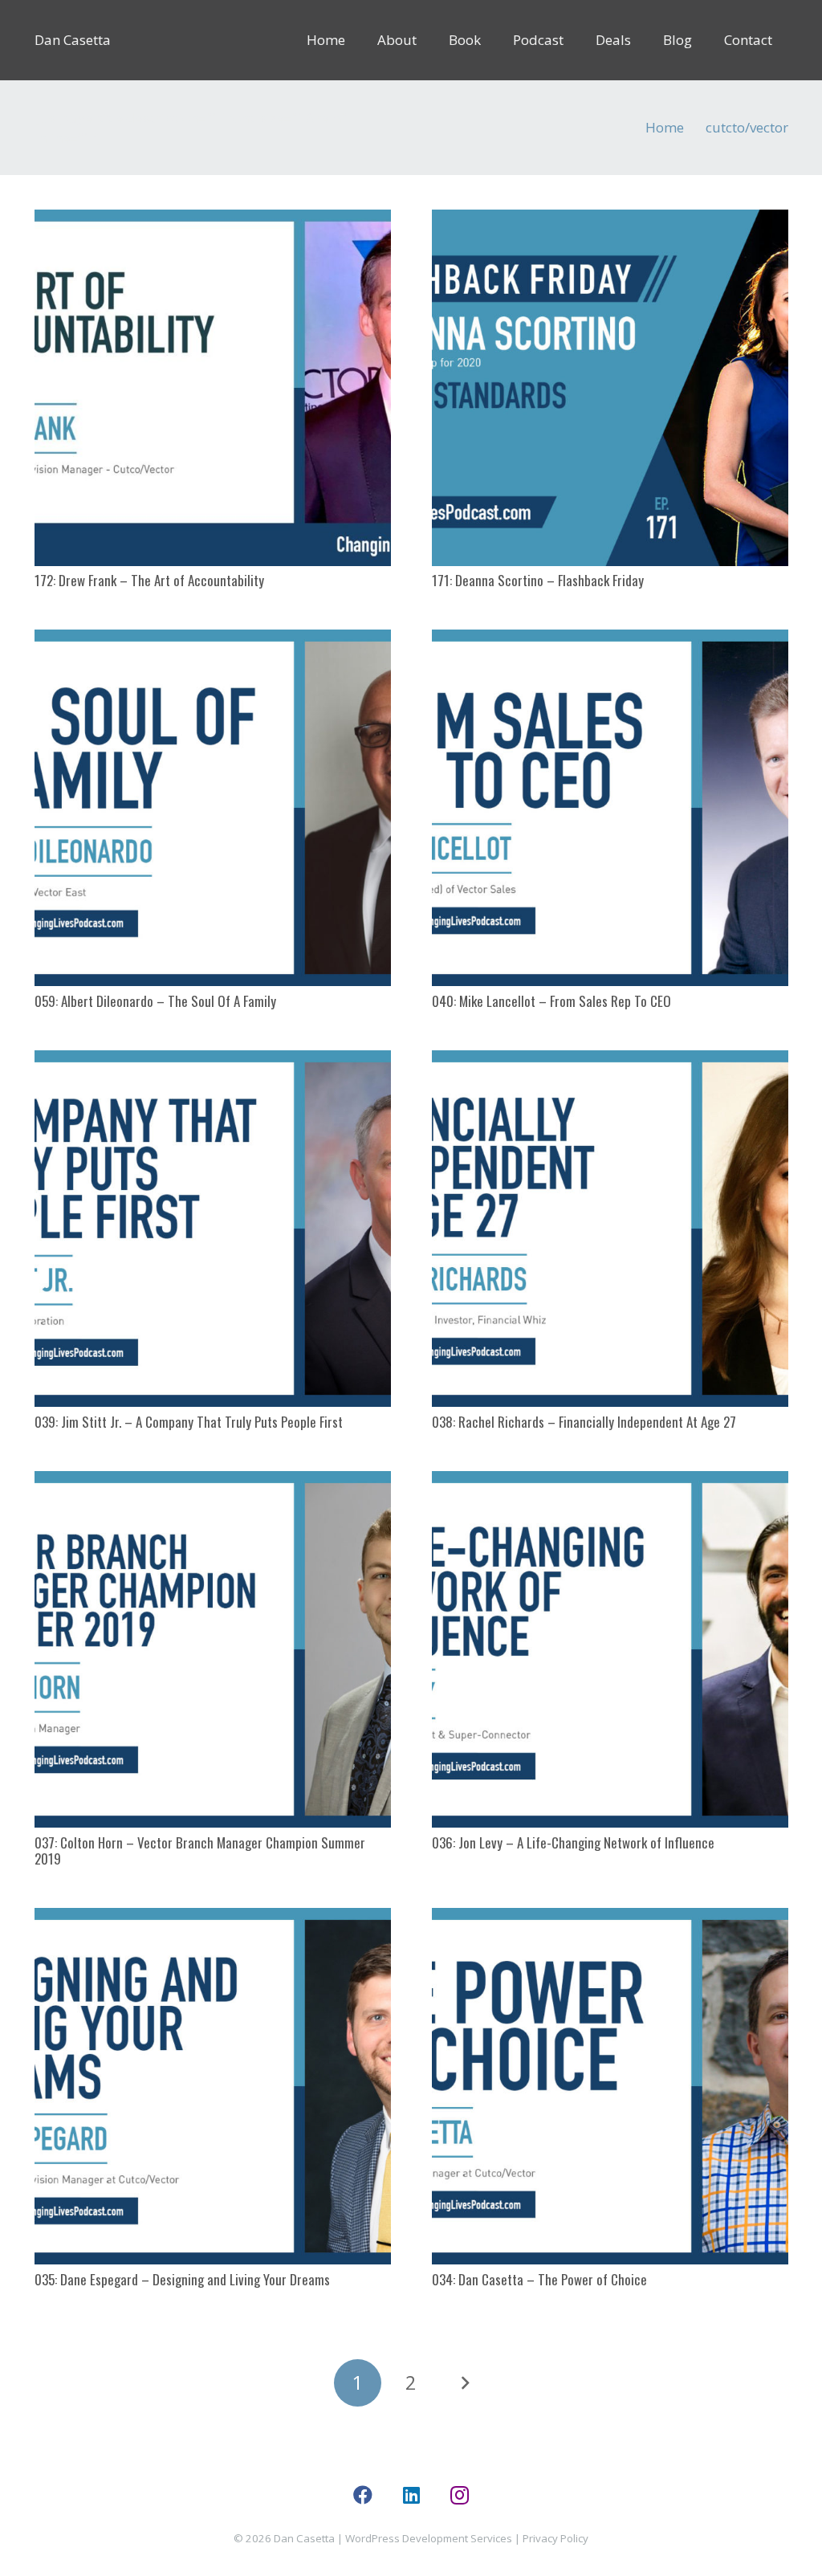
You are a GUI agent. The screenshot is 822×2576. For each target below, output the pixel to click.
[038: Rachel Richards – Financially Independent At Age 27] (610, 1229)
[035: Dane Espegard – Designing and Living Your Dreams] (213, 2086)
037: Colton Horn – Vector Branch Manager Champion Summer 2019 (200, 1850)
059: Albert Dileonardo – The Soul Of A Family (155, 1001)
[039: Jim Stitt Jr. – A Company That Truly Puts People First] (213, 1229)
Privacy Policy (555, 2538)
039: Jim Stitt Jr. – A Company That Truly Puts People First (189, 1422)
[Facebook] (363, 2495)
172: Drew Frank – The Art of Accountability (149, 580)
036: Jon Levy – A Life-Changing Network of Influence (573, 1842)
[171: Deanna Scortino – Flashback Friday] (610, 388)
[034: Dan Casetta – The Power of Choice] (610, 2086)
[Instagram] (459, 2495)
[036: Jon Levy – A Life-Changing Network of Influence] (610, 1649)
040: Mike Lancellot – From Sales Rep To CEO (551, 1001)
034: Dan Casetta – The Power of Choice (539, 2279)
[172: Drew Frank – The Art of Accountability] (213, 388)
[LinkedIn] (411, 2495)
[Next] (465, 2383)
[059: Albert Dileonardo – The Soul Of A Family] (213, 808)
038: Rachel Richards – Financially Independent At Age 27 (584, 1422)
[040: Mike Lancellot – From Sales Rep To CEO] (610, 808)
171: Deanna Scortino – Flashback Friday (538, 580)
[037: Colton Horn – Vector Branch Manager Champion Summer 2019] (213, 1649)
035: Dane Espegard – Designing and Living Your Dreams (182, 2279)
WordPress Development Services (429, 2538)
